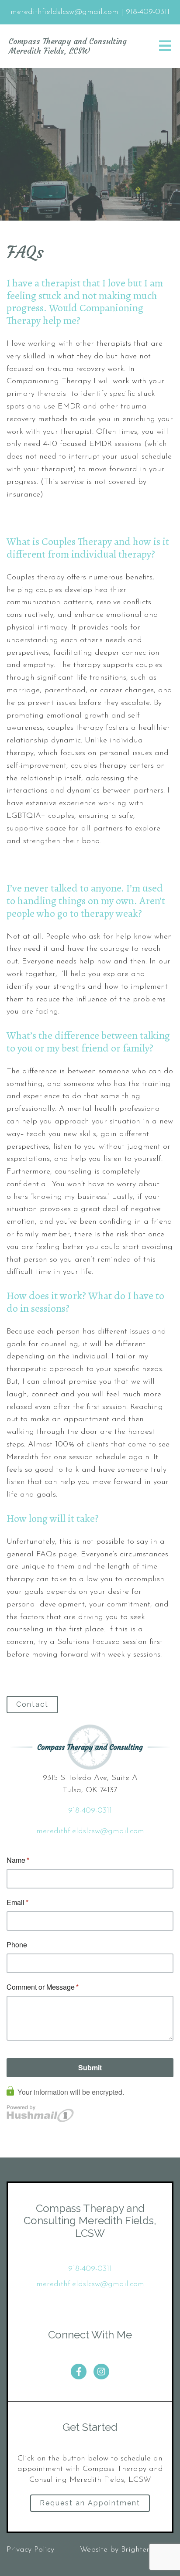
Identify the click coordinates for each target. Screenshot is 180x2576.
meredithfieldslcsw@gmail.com (90, 1831)
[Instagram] (101, 2372)
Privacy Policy (30, 2550)
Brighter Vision (147, 2550)
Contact (32, 1704)
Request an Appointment (90, 2503)
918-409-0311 (90, 1811)
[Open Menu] (165, 46)
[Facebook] (79, 2372)
